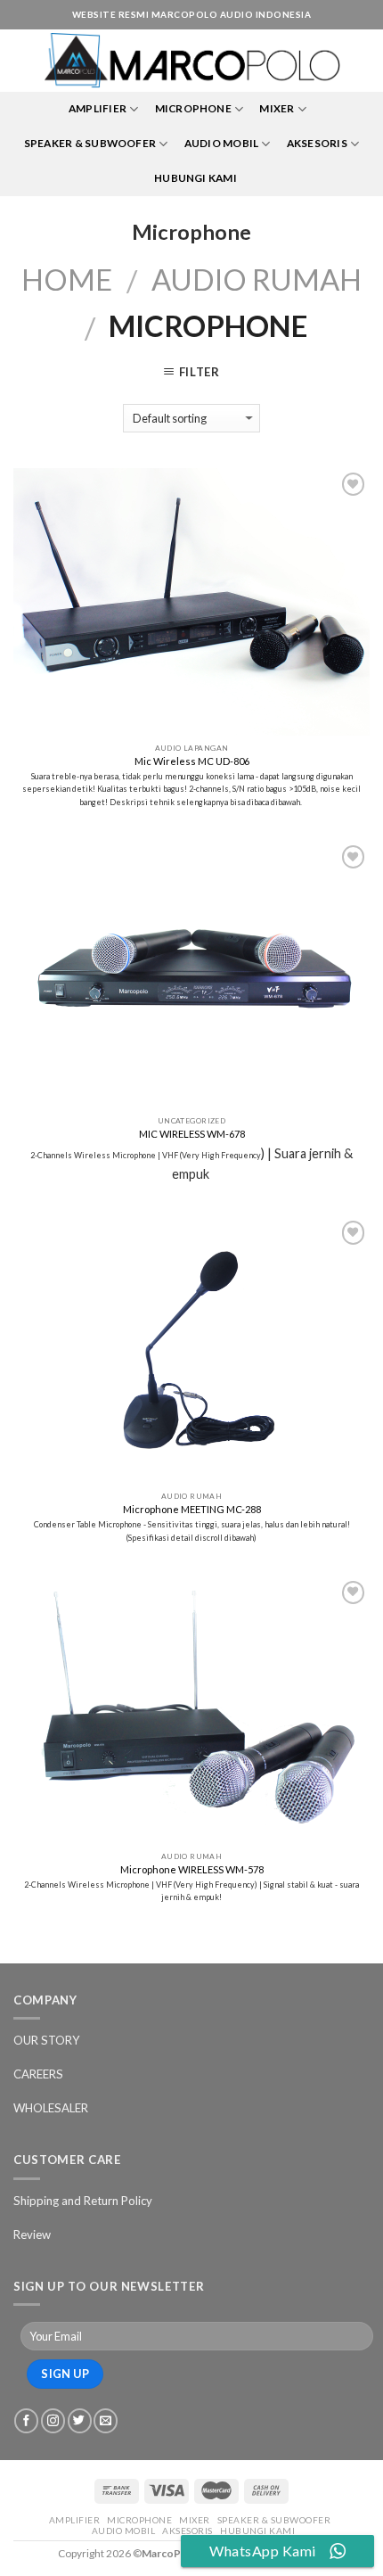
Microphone (193, 108)
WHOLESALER (51, 2108)
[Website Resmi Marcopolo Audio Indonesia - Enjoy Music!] (192, 61)
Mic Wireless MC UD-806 (192, 761)
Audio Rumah (257, 280)
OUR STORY (47, 2040)
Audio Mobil (222, 143)
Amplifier (98, 108)
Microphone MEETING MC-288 (192, 1509)
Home (67, 280)
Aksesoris (317, 143)
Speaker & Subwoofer (90, 143)
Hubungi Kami (196, 178)
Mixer (277, 108)
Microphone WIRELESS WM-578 (192, 1869)
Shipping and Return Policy (83, 2201)
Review (32, 2234)
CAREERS (38, 2074)
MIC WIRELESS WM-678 (192, 1134)
